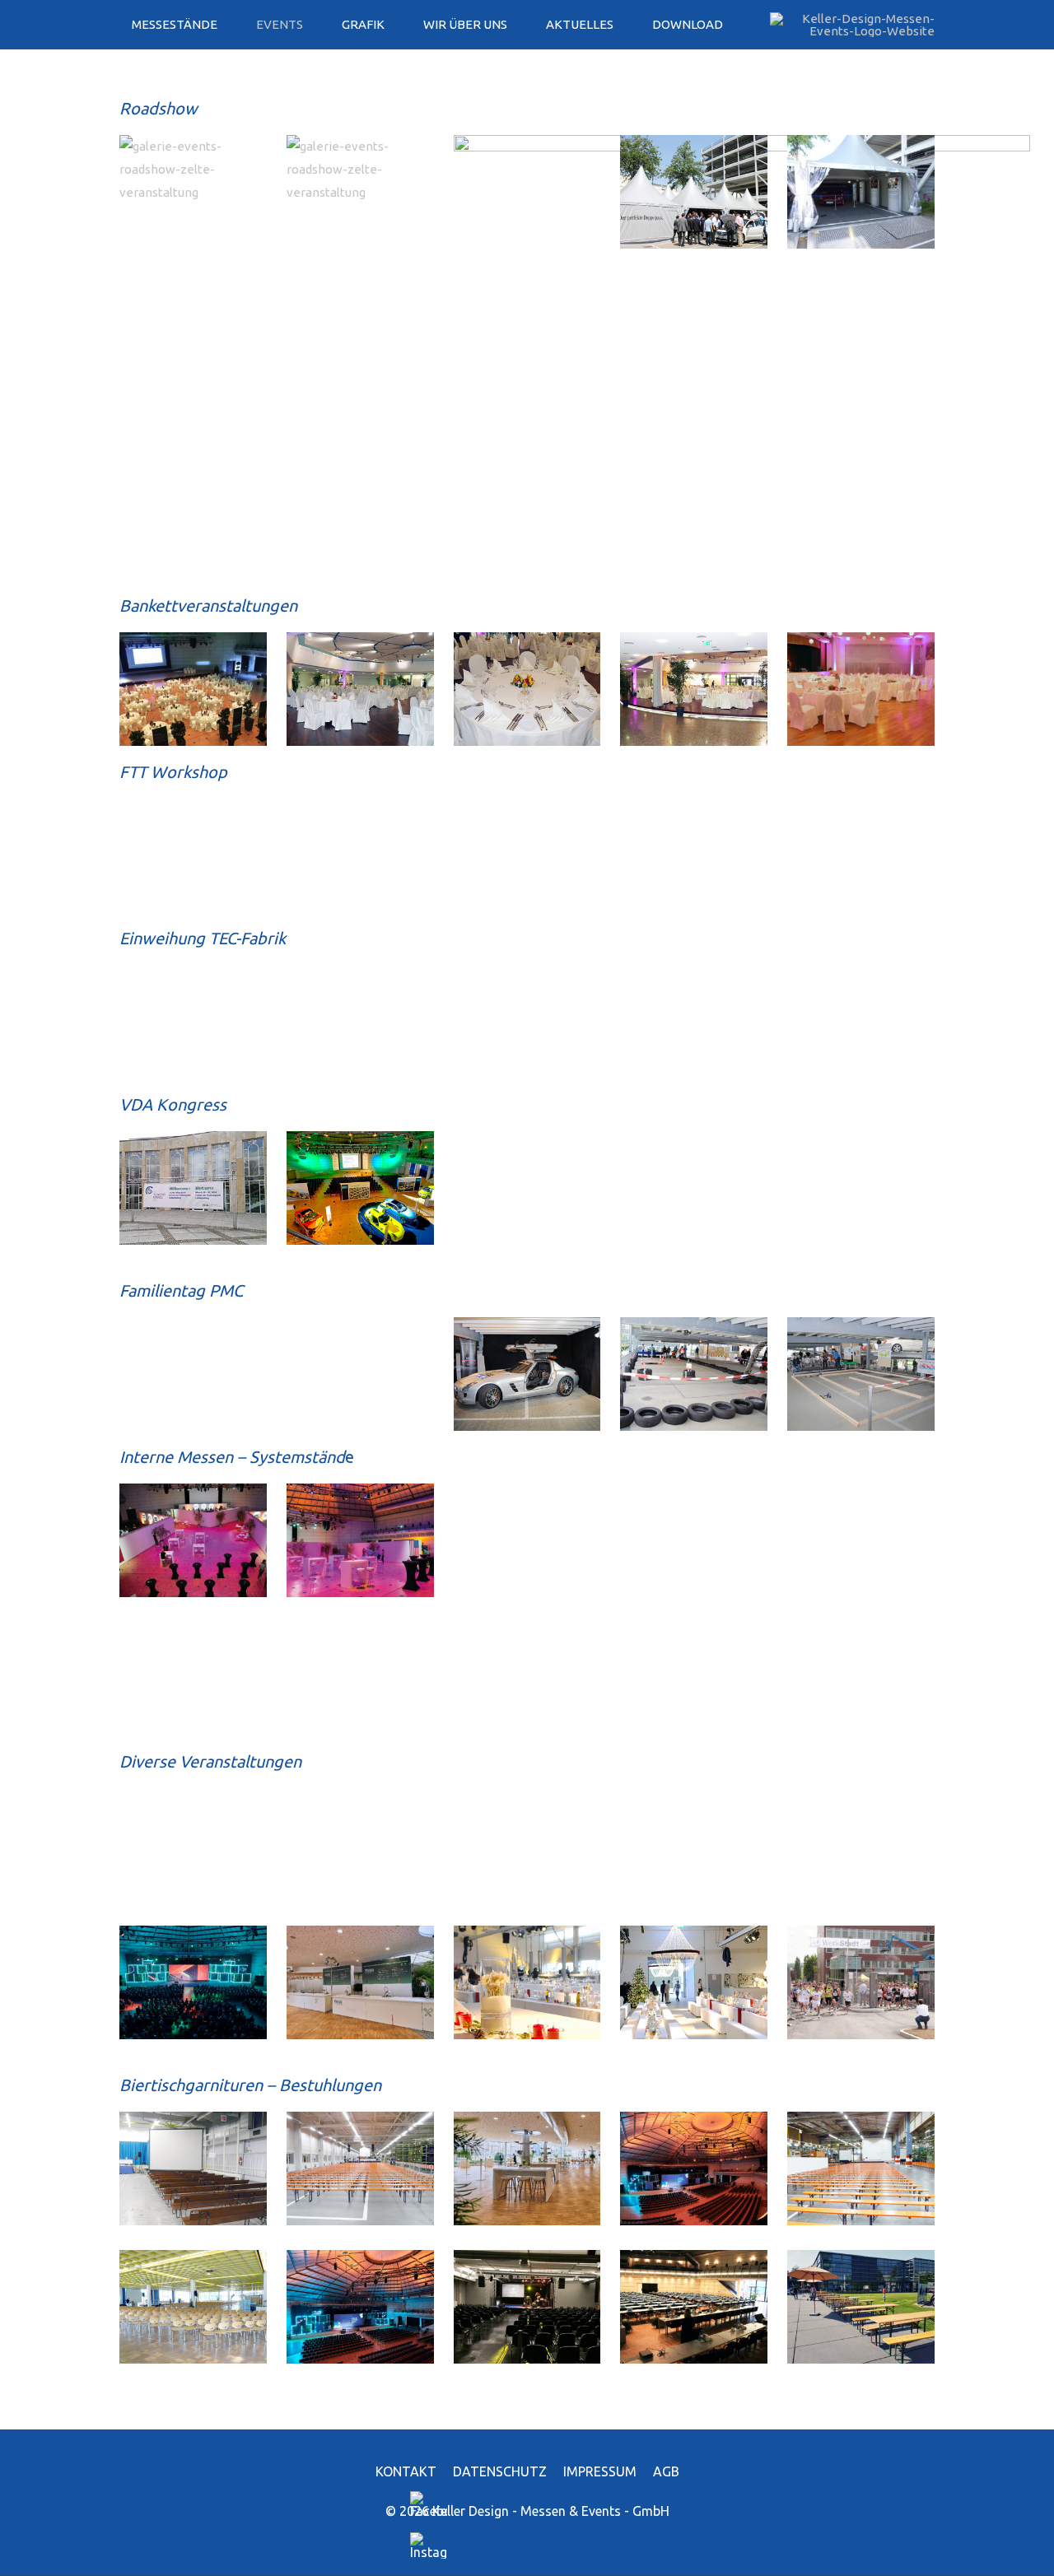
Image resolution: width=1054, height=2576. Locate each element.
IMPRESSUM (600, 2471)
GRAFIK (363, 24)
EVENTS (280, 24)
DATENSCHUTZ (500, 2471)
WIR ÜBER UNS (465, 24)
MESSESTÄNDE (175, 24)
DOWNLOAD (688, 24)
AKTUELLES (580, 24)
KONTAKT (406, 2471)
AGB (666, 2471)
